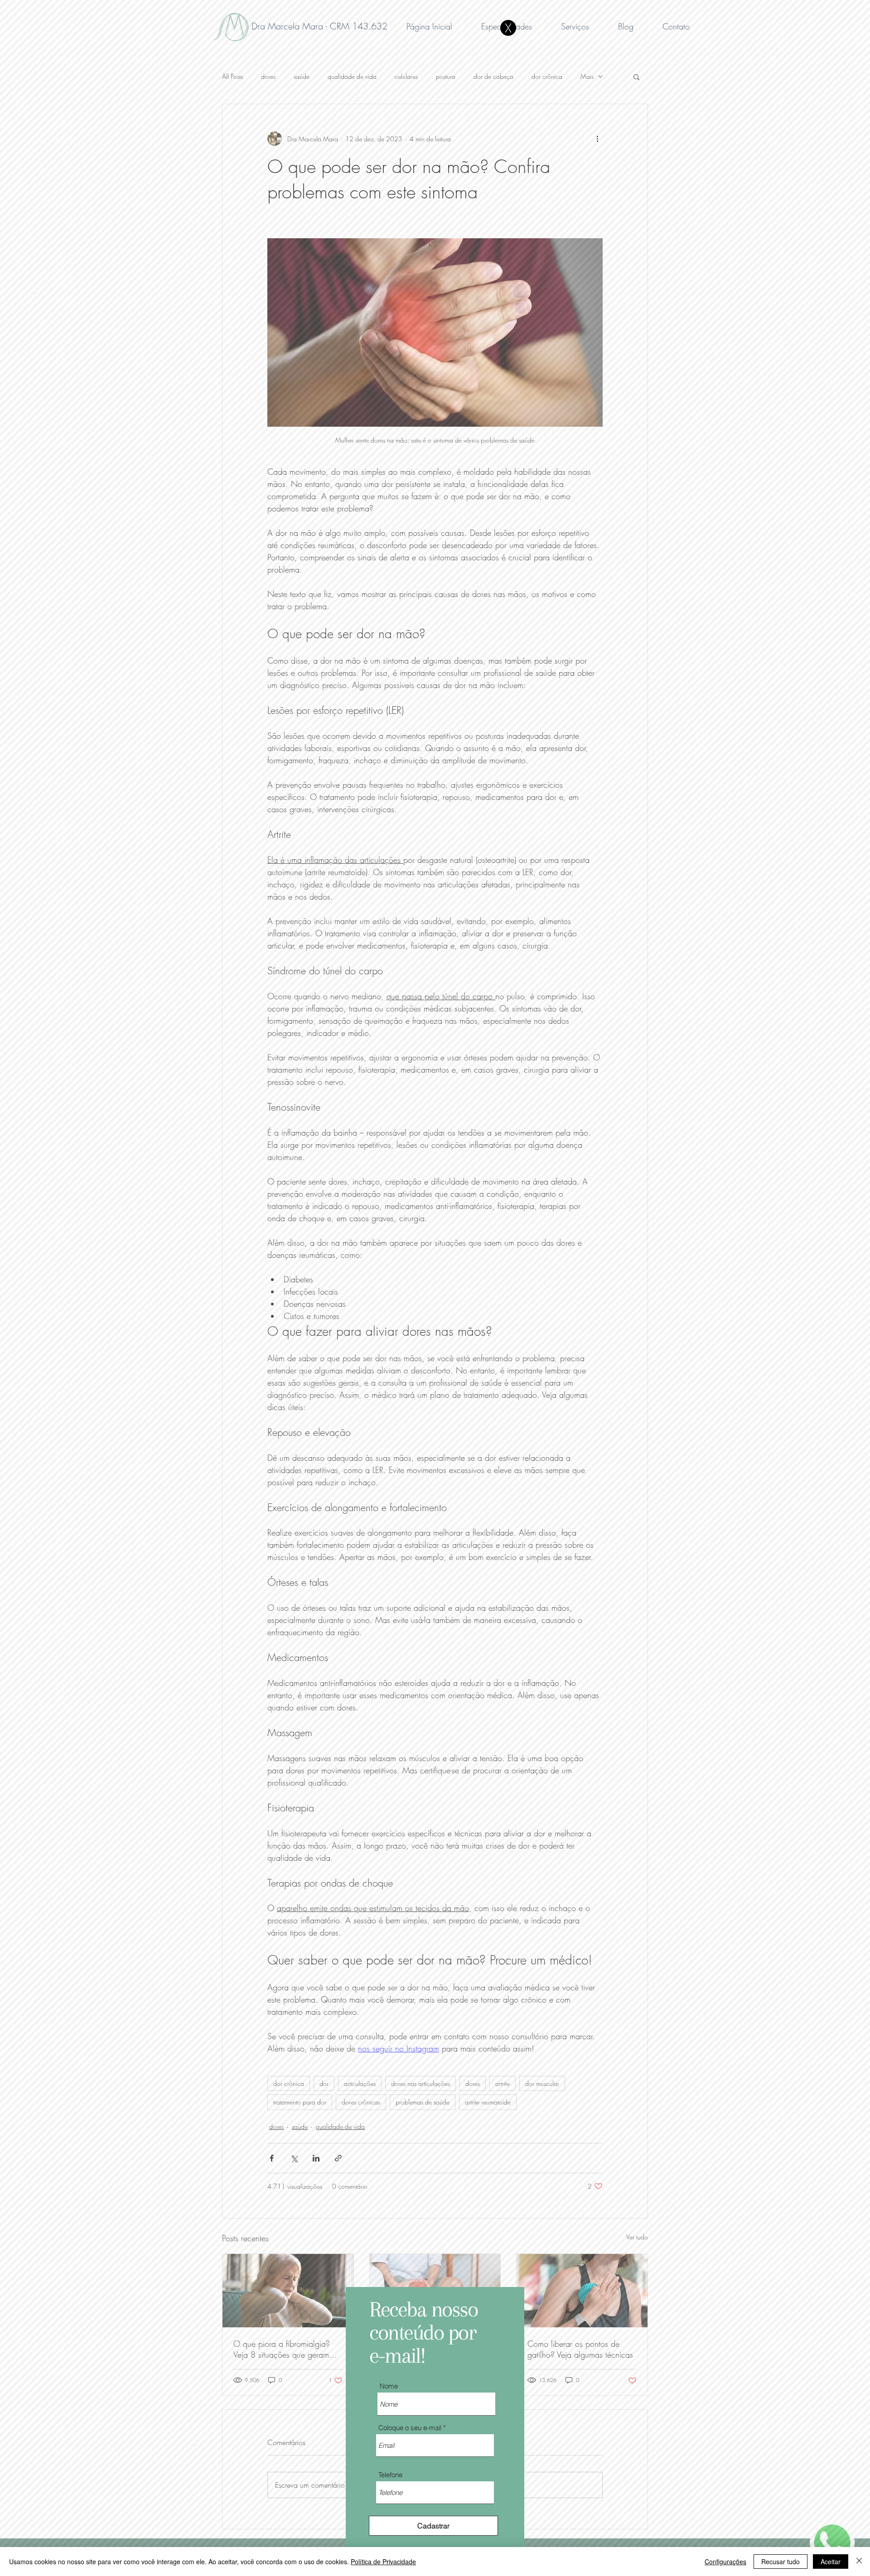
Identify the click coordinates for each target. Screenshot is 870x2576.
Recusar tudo (781, 2562)
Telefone (390, 2475)
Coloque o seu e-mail (410, 2428)
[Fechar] (859, 2562)
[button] (508, 28)
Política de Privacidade (383, 2562)
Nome (389, 2386)
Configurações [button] (725, 2562)
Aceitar (831, 2562)
